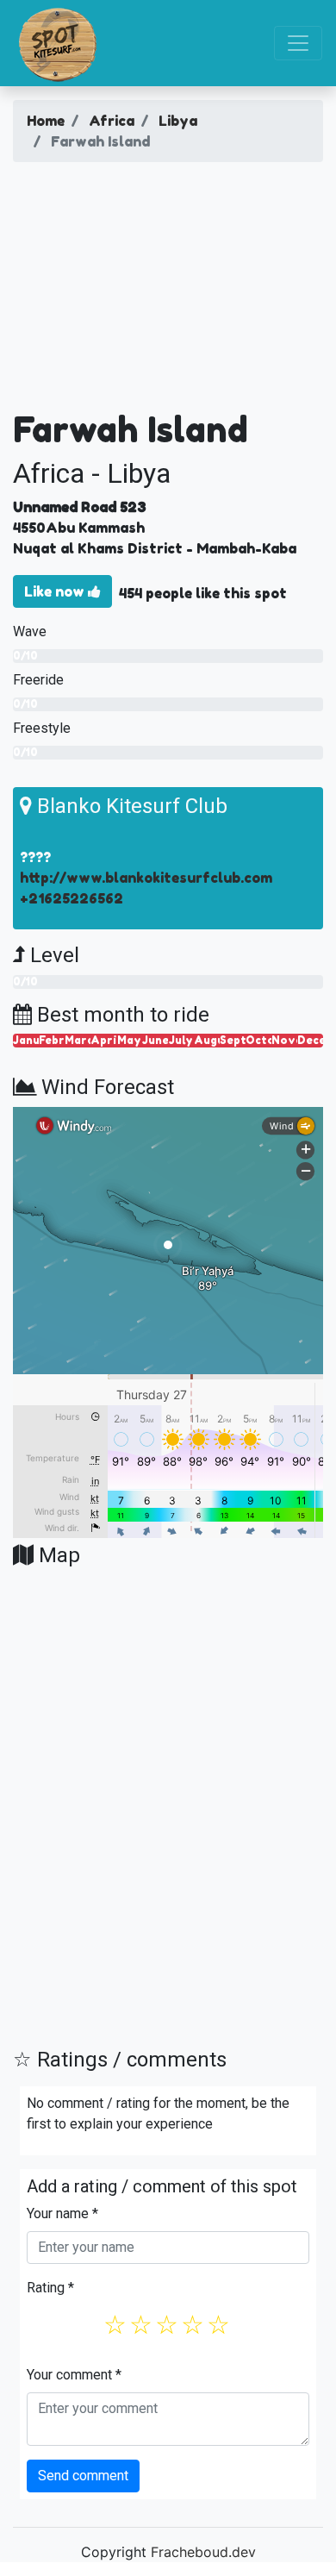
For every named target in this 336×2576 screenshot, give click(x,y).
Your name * (62, 2213)
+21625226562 (72, 898)
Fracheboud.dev (203, 2552)
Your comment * (74, 2375)
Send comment (83, 2476)
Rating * (50, 2288)
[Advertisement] (168, 292)
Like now (56, 591)
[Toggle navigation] (298, 43)
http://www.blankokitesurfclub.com (146, 878)
